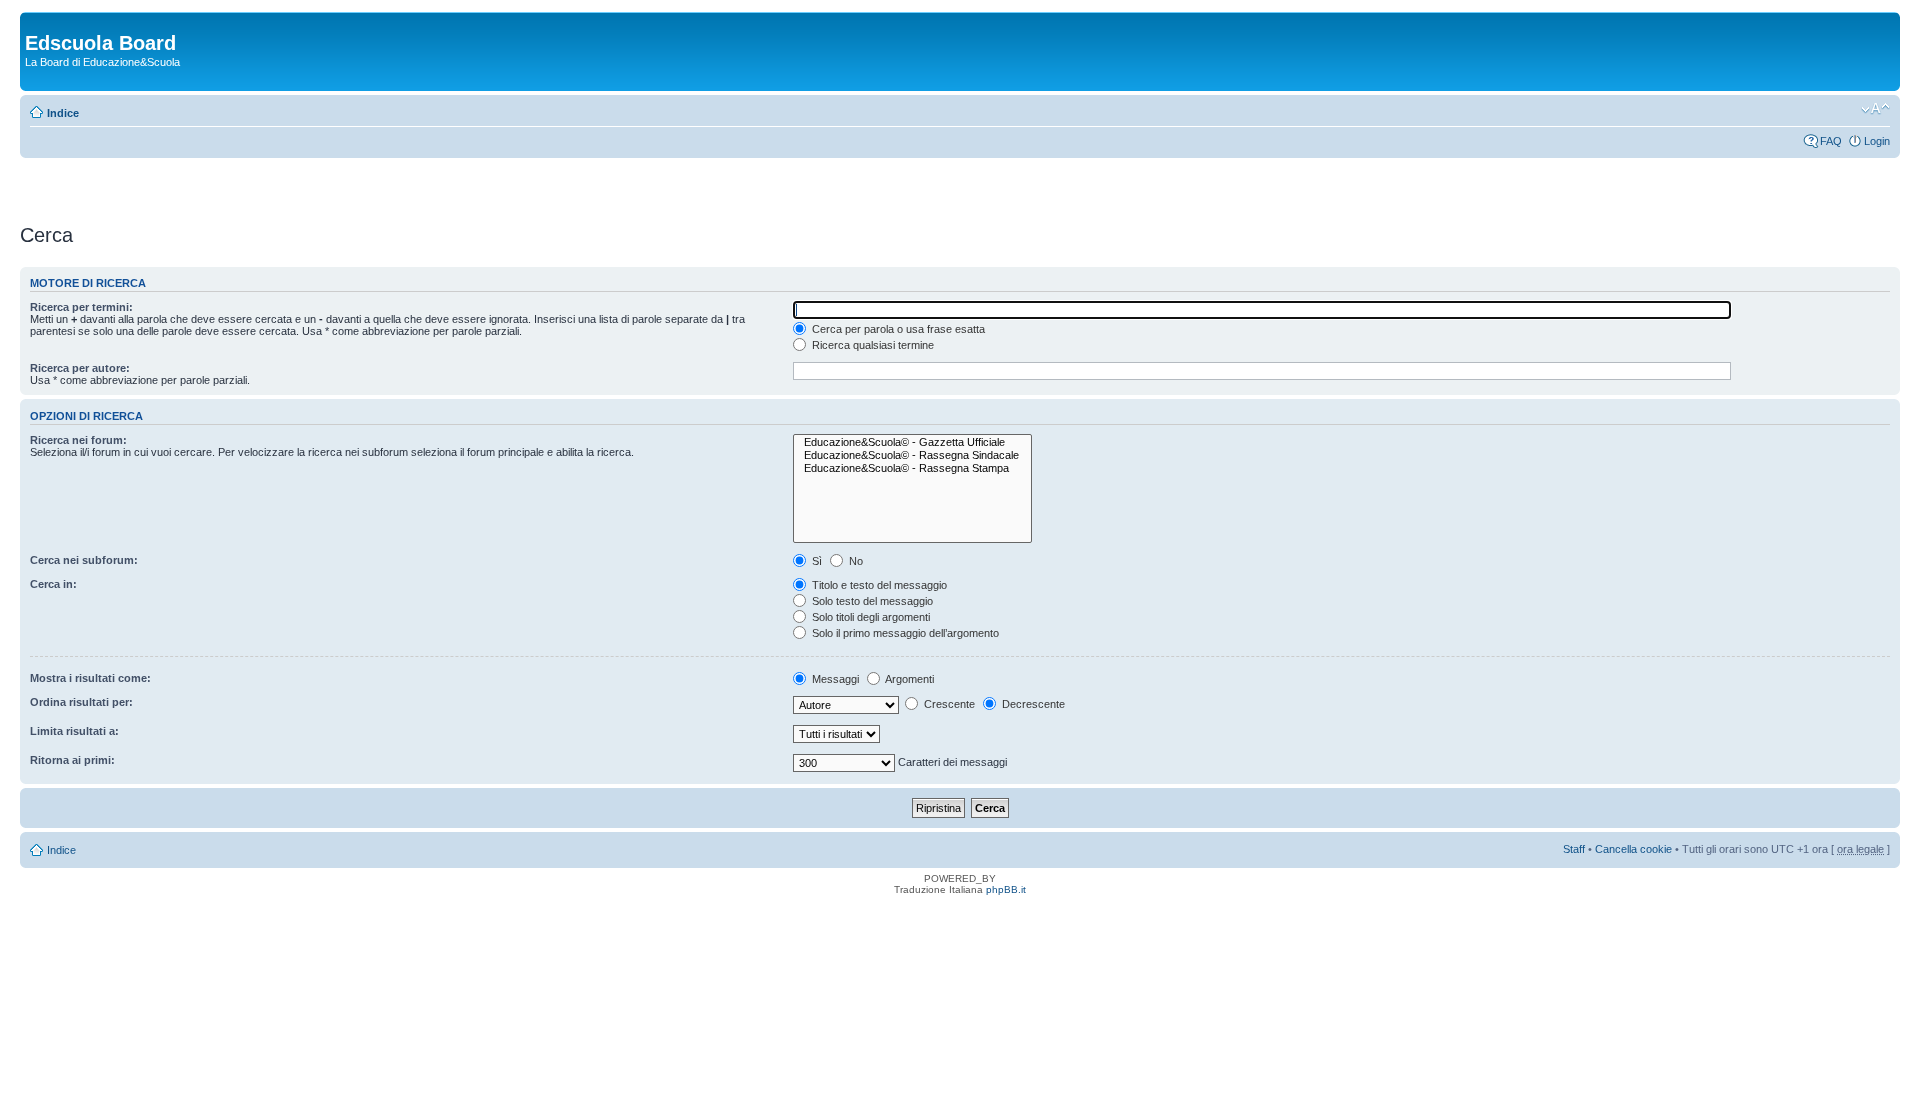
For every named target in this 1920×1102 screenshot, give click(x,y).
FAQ (1831, 141)
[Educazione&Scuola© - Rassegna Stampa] (912, 468)
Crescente (948, 704)
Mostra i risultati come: (90, 678)
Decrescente (1032, 704)
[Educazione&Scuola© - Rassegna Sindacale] (912, 455)
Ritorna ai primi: (72, 760)
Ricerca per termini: (81, 307)
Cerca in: (53, 584)
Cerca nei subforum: (84, 560)
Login (1877, 141)
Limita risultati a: (74, 731)
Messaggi (834, 679)
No (854, 561)
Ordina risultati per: (81, 702)
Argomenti (908, 679)
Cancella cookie (1633, 849)
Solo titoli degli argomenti (869, 617)
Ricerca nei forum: (78, 440)
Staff (1574, 849)
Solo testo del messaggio (871, 601)
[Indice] (36, 22)
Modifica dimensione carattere (1875, 109)
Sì (815, 561)
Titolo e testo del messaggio (878, 585)
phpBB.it (1006, 889)
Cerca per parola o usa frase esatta (897, 329)
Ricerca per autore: (80, 368)
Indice (63, 113)
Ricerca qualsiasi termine (871, 345)
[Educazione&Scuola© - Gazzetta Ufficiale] (912, 442)
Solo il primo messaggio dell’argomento (904, 633)
